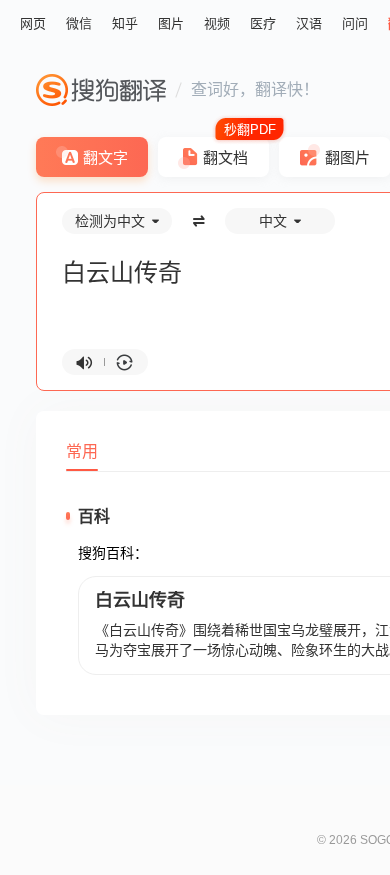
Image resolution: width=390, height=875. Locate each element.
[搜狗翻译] (101, 90)
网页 (33, 23)
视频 (217, 23)
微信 (79, 23)
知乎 (125, 23)
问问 (355, 23)
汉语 (309, 23)
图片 (171, 23)
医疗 (263, 23)
